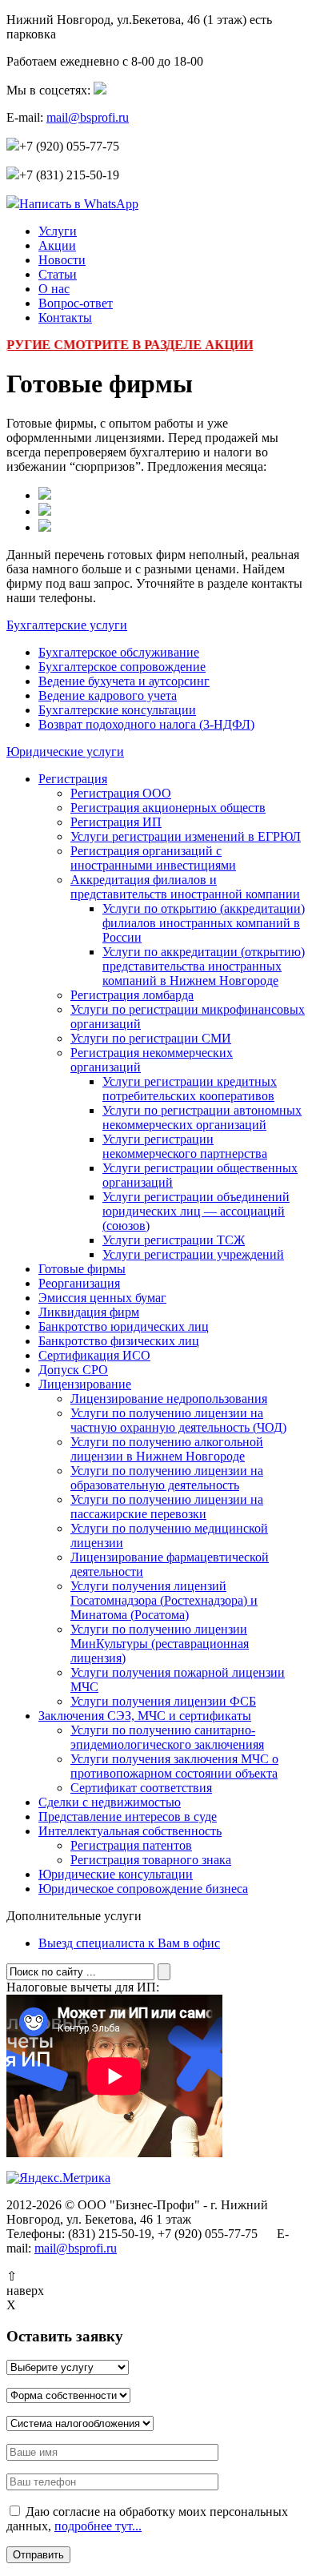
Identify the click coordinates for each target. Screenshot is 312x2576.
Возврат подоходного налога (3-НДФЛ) (146, 724)
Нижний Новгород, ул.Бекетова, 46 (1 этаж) (139, 27)
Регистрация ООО (121, 793)
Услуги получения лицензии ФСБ (163, 1701)
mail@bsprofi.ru (88, 117)
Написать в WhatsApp (79, 204)
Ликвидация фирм (89, 1312)
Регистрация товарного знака (151, 1860)
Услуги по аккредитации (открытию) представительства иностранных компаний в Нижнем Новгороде (204, 966)
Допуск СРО (73, 1370)
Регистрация (73, 779)
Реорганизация (79, 1283)
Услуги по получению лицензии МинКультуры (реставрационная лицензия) (160, 1644)
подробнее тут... (98, 2526)
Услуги (58, 231)
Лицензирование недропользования (169, 1399)
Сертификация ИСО (94, 1355)
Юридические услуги (65, 752)
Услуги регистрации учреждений (193, 1254)
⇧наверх (25, 2283)
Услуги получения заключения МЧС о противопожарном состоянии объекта (174, 1766)
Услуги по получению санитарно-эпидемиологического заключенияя (167, 1737)
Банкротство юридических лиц (124, 1326)
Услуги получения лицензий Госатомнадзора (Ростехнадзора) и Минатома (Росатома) (164, 1600)
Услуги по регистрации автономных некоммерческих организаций (202, 1117)
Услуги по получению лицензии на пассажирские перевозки (167, 1507)
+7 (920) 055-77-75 (69, 146)
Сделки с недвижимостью (110, 1802)
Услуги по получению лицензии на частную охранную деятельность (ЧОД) (178, 1420)
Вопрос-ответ (76, 303)
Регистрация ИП (116, 822)
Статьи (58, 274)
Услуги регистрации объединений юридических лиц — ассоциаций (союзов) (196, 1211)
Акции (57, 245)
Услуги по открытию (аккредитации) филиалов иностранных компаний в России (204, 923)
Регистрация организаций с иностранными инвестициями (153, 858)
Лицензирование (85, 1384)
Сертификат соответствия (141, 1788)
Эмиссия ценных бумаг (102, 1298)
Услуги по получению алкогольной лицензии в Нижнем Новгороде (167, 1449)
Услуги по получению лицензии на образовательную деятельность (167, 1478)
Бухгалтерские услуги (67, 625)
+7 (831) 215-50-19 (69, 175)
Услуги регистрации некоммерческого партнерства (185, 1146)
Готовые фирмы (82, 1269)
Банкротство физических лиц (119, 1341)
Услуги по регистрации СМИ (151, 1038)
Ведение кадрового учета (108, 695)
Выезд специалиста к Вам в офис (129, 1943)
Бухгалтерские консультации (117, 710)
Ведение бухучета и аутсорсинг (124, 681)
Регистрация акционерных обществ (168, 808)
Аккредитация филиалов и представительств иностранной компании (185, 887)
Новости (62, 260)
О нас (54, 289)
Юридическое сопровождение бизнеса (143, 1889)
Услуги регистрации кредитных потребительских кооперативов (190, 1089)
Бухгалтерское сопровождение (122, 667)
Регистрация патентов (131, 1845)
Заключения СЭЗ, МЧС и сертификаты (145, 1716)
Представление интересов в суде (128, 1816)
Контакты (65, 317)
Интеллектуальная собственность (130, 1831)
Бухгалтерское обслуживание (119, 652)
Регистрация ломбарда (132, 995)
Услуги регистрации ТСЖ (174, 1240)
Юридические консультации (116, 1874)
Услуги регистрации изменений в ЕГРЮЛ (186, 836)
